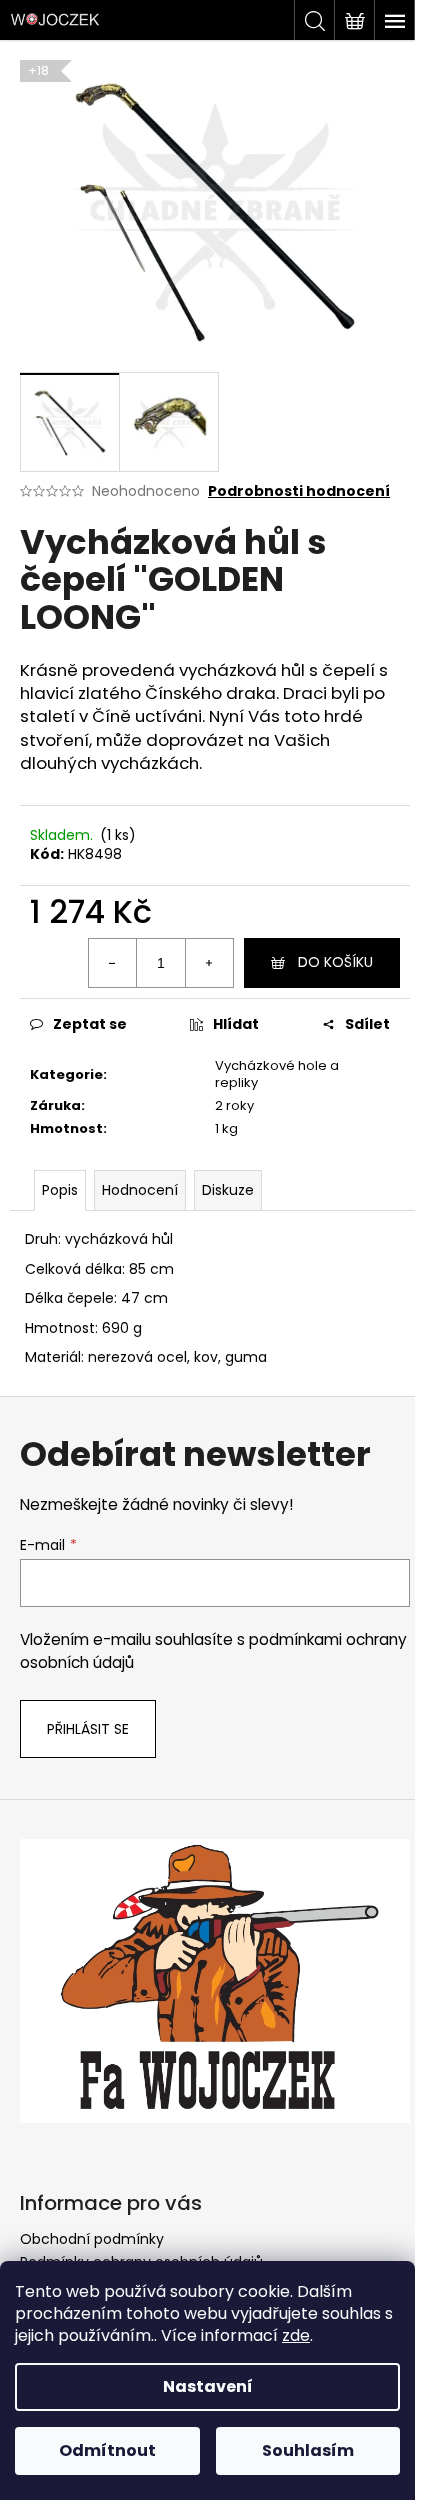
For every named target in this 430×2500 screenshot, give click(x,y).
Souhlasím (308, 2450)
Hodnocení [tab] (140, 1190)
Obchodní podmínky (92, 2239)
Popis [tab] (60, 1190)
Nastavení (208, 2386)
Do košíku (335, 962)
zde (296, 2335)
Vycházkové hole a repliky (277, 1074)
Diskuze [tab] (228, 1190)
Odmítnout (107, 2450)
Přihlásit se (88, 1729)
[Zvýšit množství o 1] (209, 963)
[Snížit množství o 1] (113, 963)
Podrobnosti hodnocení (299, 491)
